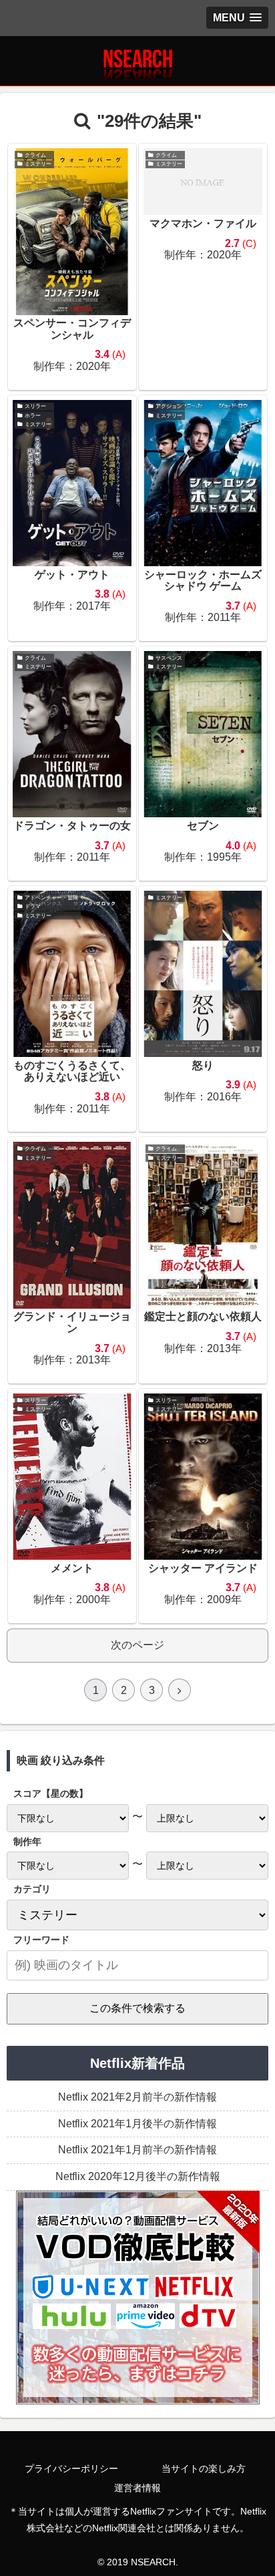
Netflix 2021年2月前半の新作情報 (137, 2097)
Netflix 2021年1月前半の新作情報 (137, 2150)
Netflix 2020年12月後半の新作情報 (138, 2176)
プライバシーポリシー (71, 2468)
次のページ (137, 1645)
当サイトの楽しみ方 (204, 2468)
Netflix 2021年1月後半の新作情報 (137, 2124)
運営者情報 (137, 2488)
